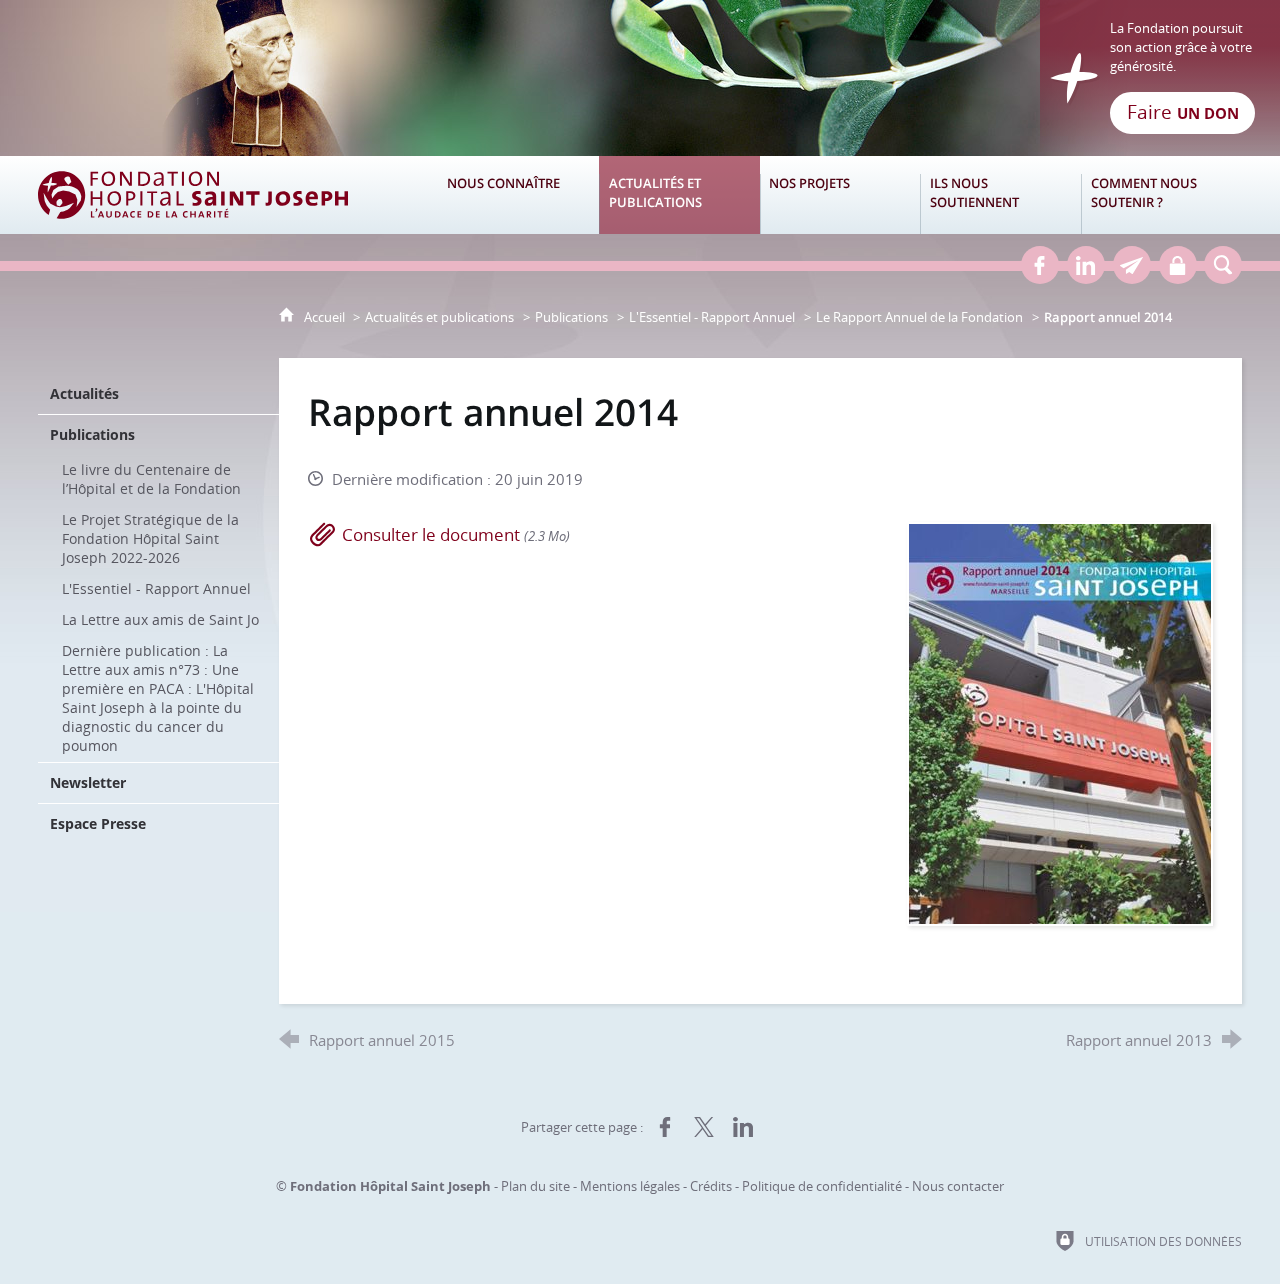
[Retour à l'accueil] (640, 78)
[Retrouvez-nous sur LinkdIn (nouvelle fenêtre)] (1086, 265)
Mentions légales (630, 1186)
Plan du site (535, 1186)
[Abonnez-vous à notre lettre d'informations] (1132, 265)
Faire (1183, 112)
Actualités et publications (439, 317)
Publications (571, 317)
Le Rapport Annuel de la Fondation (919, 317)
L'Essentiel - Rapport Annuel (712, 317)
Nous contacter (958, 1186)
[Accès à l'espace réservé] (1178, 265)
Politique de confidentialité (822, 1186)
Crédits (711, 1186)
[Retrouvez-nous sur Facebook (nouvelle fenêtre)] (1040, 265)
